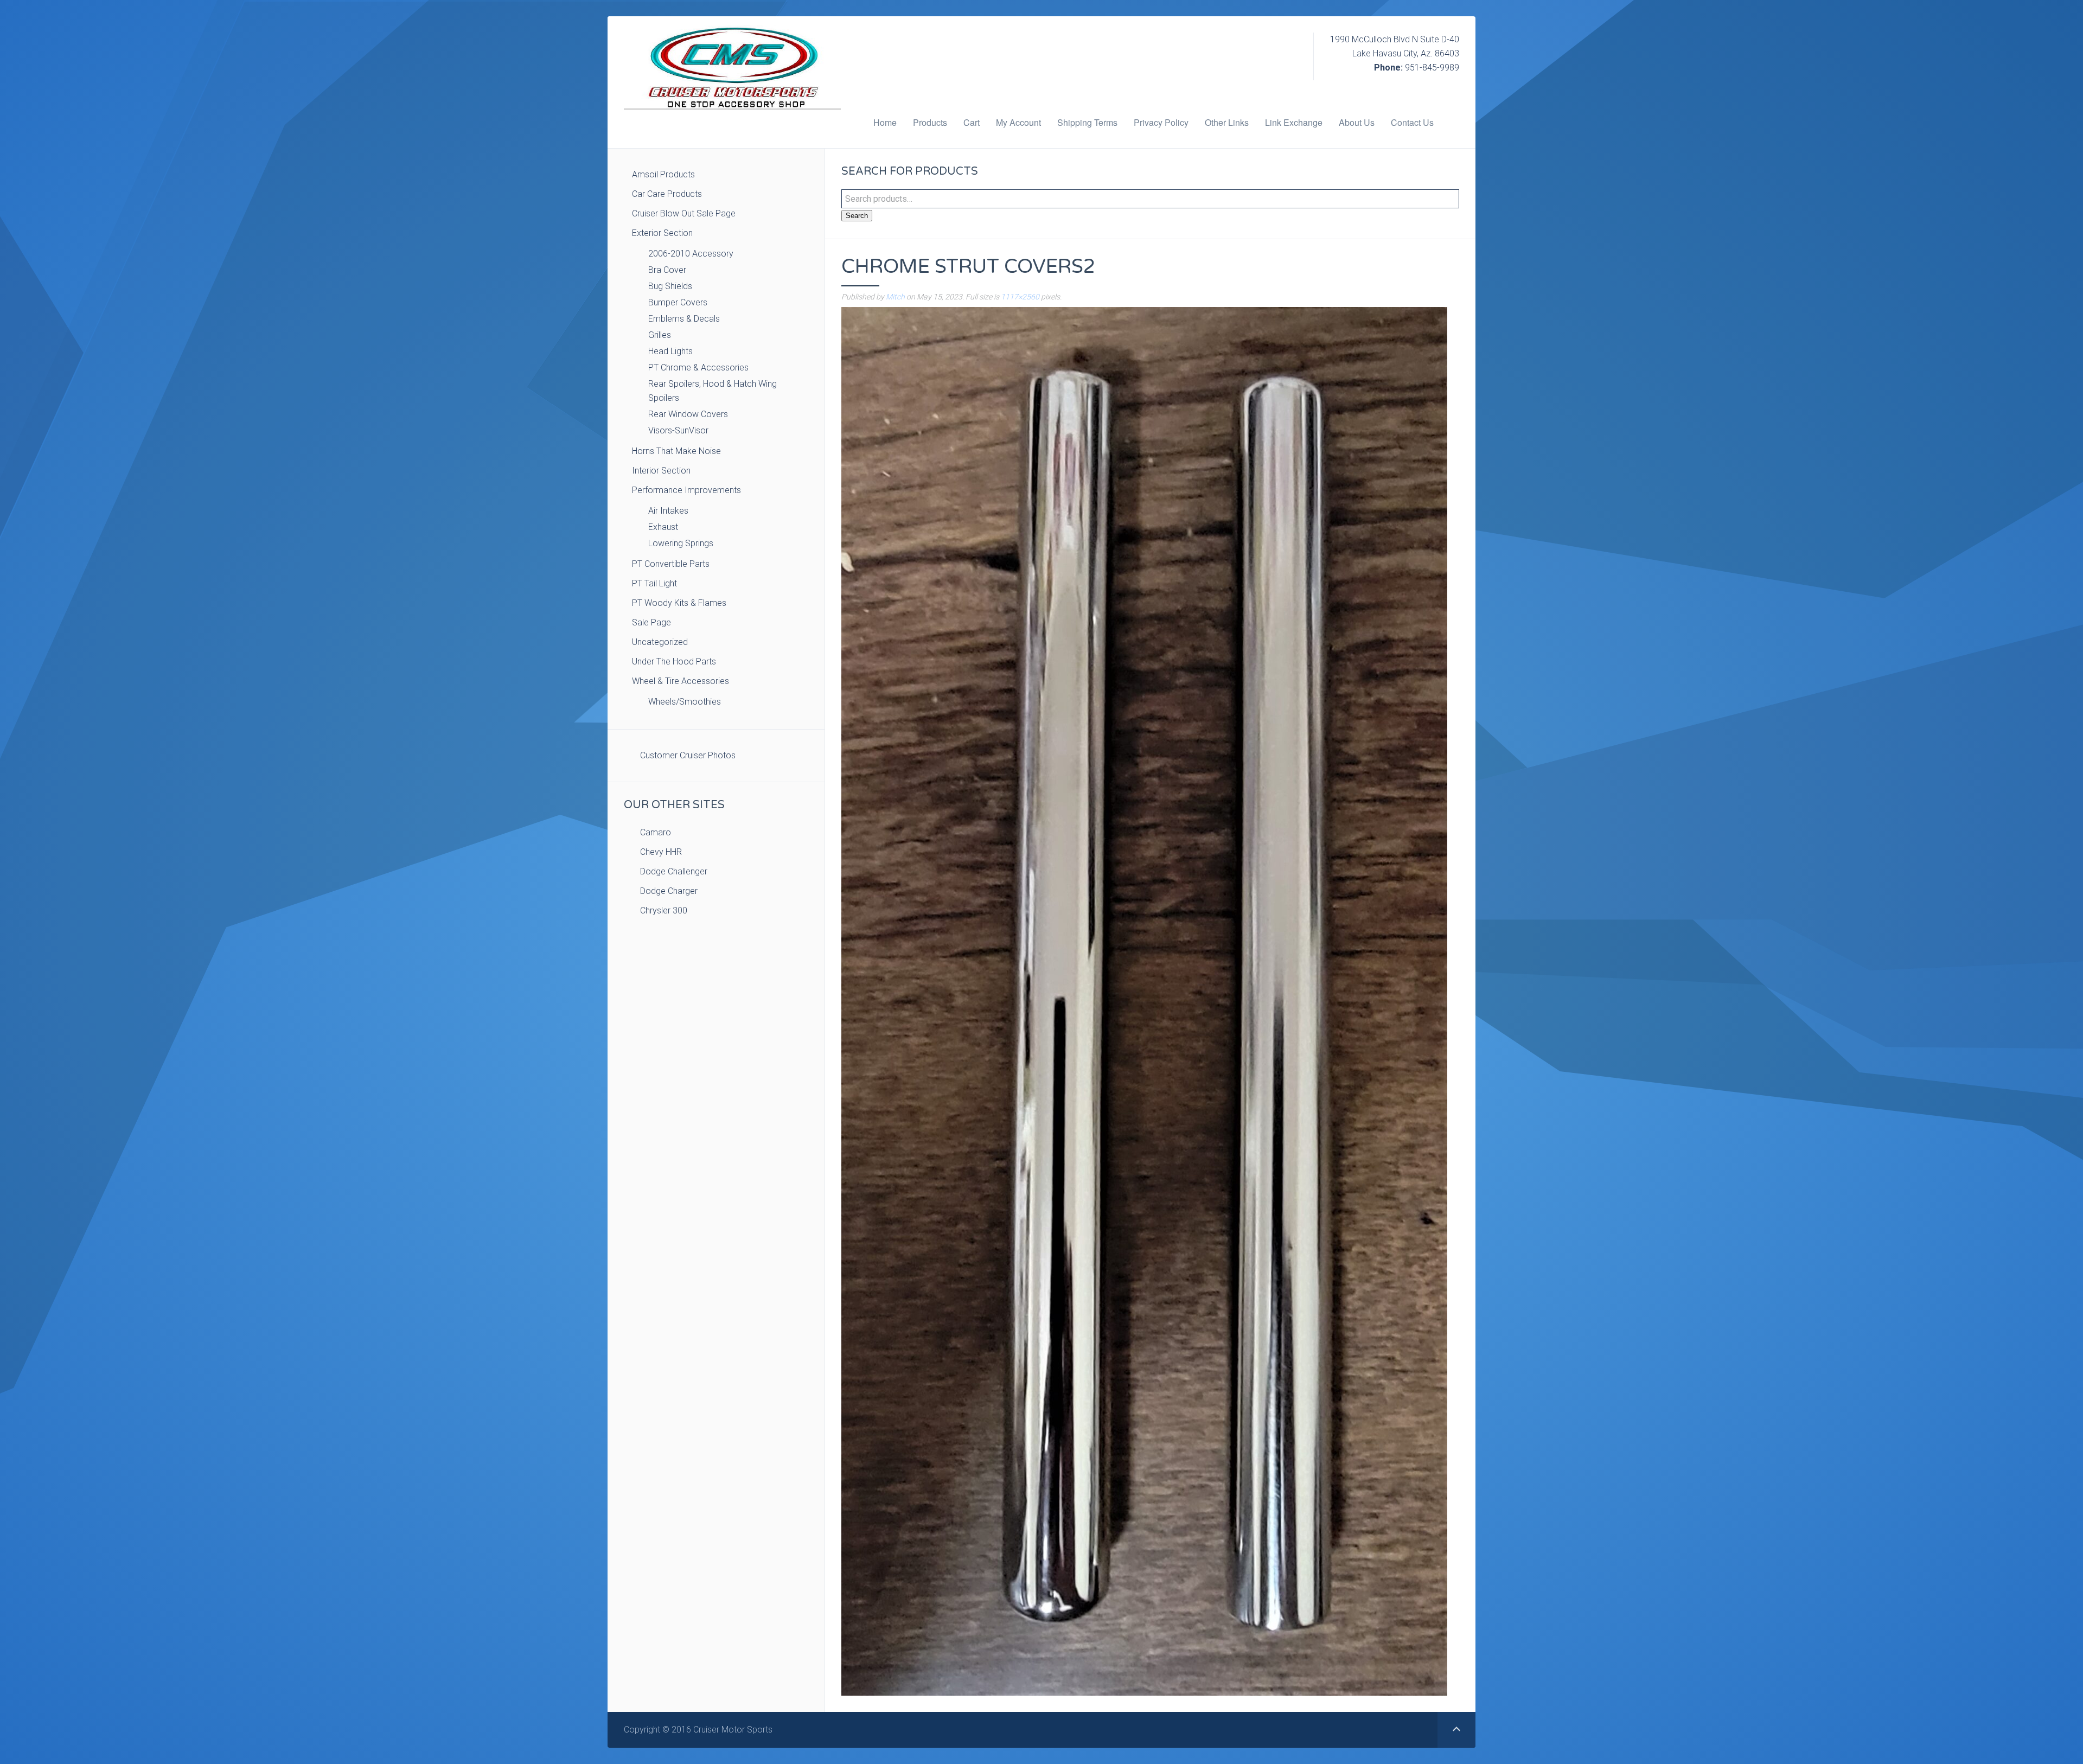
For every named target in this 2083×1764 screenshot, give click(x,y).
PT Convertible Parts (671, 564)
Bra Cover (667, 270)
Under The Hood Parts (674, 661)
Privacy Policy (1161, 122)
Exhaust (663, 527)
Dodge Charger (669, 891)
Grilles (660, 335)
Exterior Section (662, 233)
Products (930, 122)
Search (857, 216)
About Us (1357, 122)
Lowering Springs (681, 543)
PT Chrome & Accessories (698, 367)
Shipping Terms (1087, 122)
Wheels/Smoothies (685, 702)
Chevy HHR (661, 852)
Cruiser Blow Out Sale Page (684, 213)
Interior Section (661, 471)
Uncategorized (660, 642)
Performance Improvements (686, 490)
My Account (1018, 122)
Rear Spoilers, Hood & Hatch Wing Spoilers (713, 391)
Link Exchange (1294, 122)
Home (885, 122)
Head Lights (670, 351)
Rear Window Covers (688, 414)
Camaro (656, 832)
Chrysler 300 (664, 910)
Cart (972, 122)
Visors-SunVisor (678, 430)
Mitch (895, 297)
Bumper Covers (678, 302)
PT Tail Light (654, 583)
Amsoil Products (663, 174)
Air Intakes (668, 511)
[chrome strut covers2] (1144, 1001)
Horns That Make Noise (676, 451)
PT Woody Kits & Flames (679, 603)
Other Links (1227, 122)
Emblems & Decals (684, 319)
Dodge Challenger (674, 871)
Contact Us (1412, 122)
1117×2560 (1020, 297)
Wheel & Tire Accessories (681, 681)
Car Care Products (667, 194)
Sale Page (651, 622)
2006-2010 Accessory (691, 254)
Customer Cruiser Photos (688, 755)
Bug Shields (670, 286)
